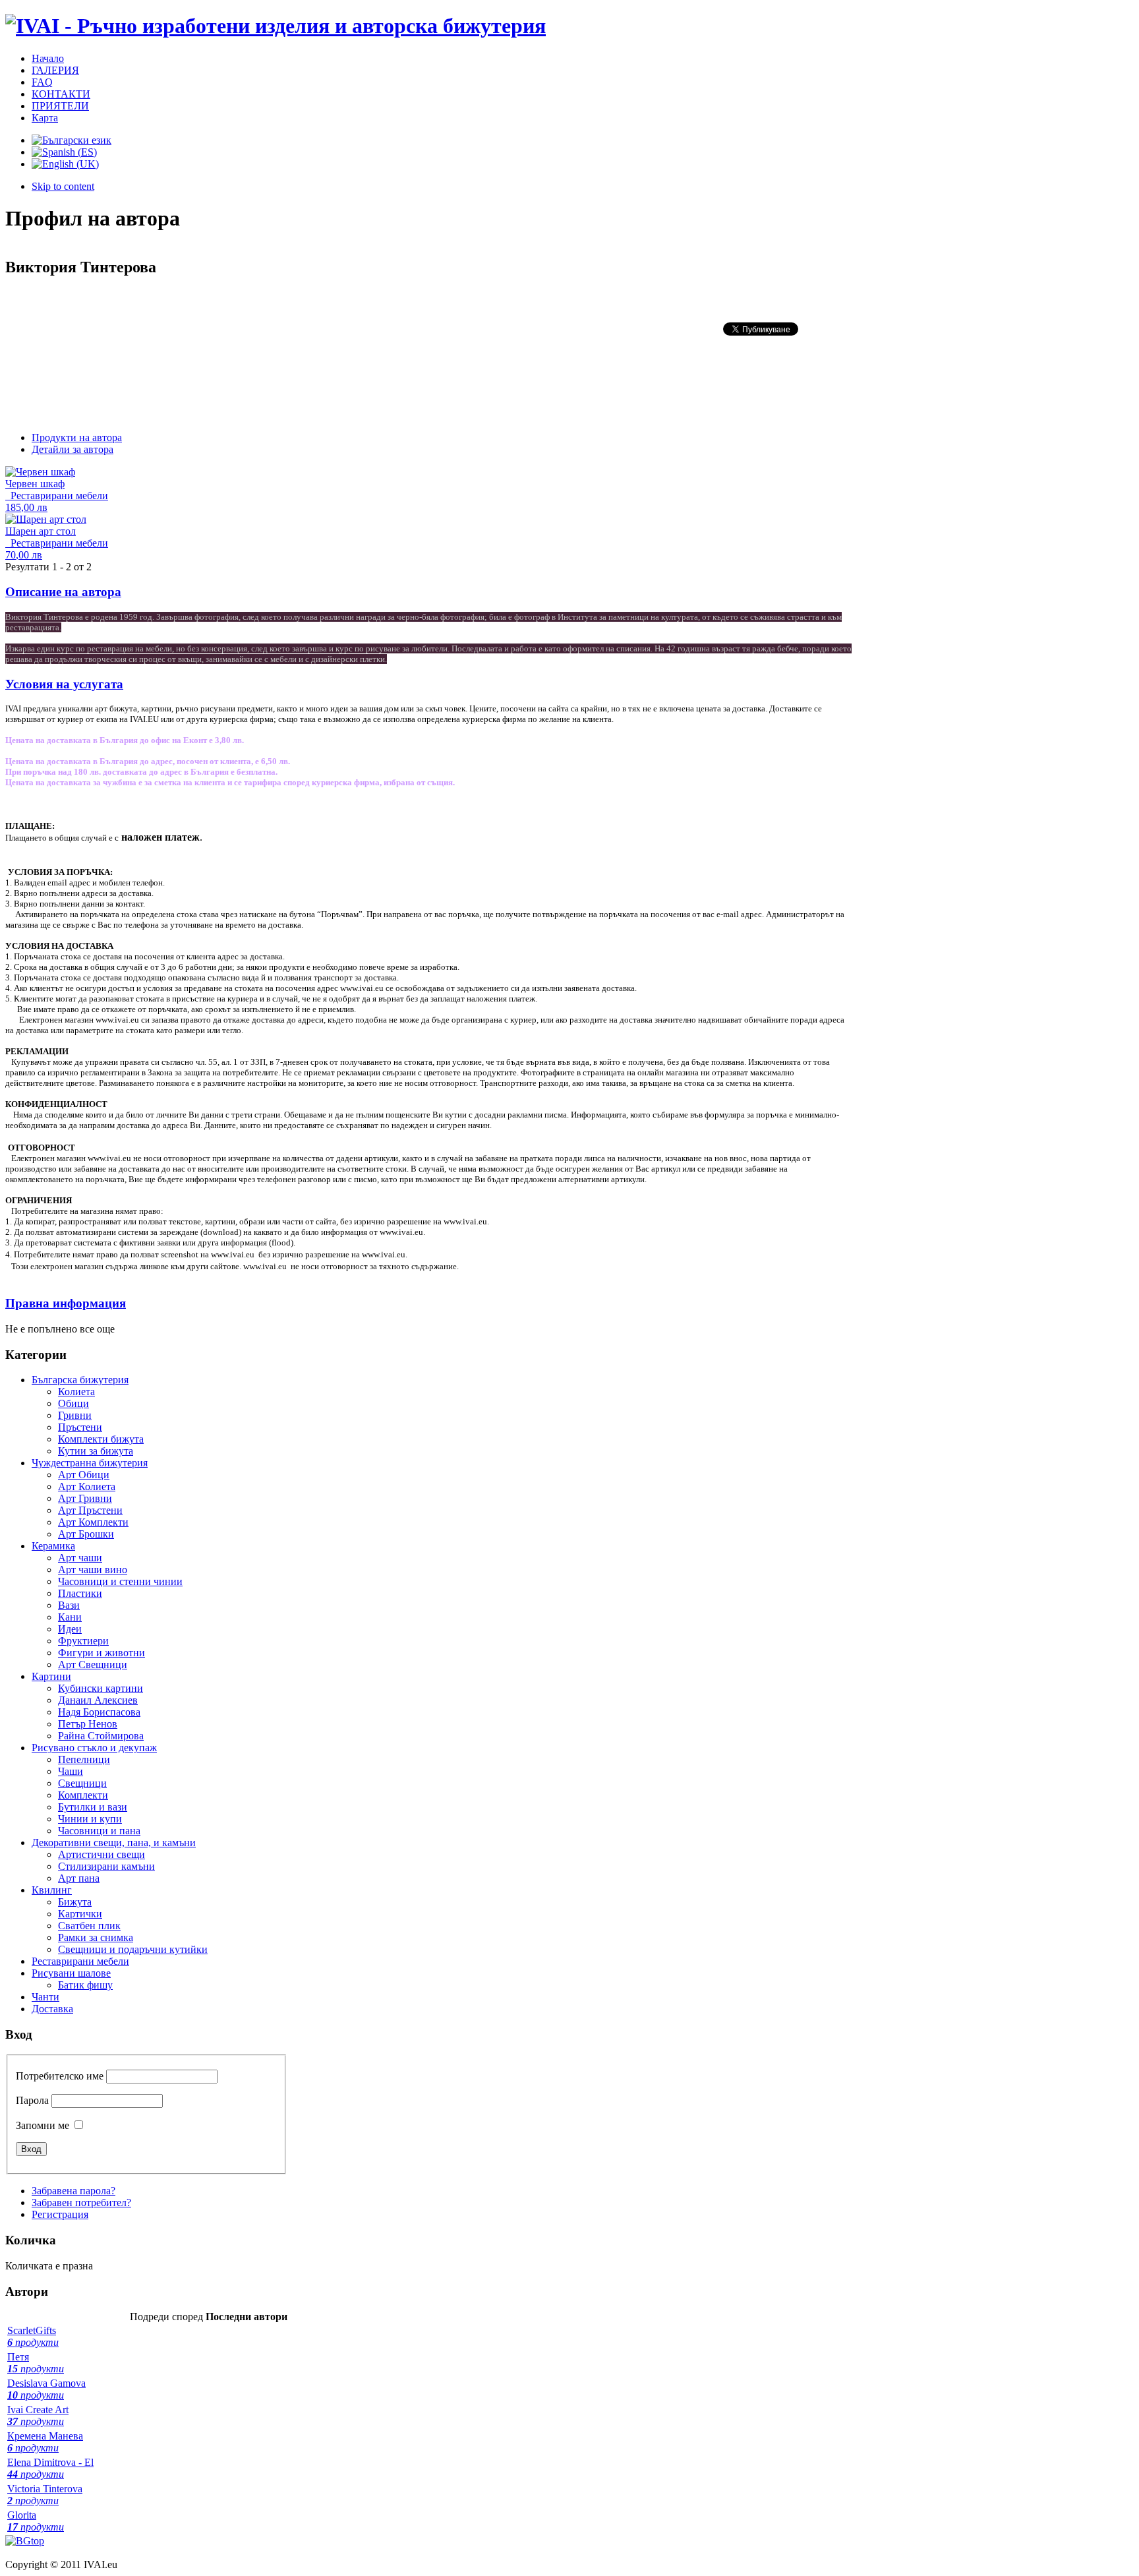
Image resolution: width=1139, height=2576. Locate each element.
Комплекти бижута (101, 1439)
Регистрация (60, 2214)
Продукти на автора (77, 437)
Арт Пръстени (90, 1510)
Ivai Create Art (38, 2415)
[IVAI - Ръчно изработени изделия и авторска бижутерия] (276, 26)
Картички (80, 1914)
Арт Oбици (84, 1475)
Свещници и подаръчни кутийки (133, 1949)
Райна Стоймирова (101, 1736)
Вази (69, 1605)
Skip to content (63, 186)
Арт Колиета (87, 1486)
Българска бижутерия (80, 1380)
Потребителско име (60, 2076)
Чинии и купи (90, 1819)
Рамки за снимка (96, 1937)
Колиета (76, 1392)
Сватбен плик (89, 1926)
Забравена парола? (73, 2191)
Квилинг (52, 1890)
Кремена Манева (45, 2442)
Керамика (53, 1546)
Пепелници (84, 1759)
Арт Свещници (93, 1664)
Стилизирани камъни (106, 1866)
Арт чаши (80, 1558)
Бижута (75, 1902)
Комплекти (83, 1795)
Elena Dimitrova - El (50, 2468)
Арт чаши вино (93, 1570)
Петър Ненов (88, 1724)
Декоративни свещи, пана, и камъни (114, 1842)
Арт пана (79, 1878)
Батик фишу (85, 1985)
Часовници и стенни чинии (120, 1581)
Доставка (52, 2009)
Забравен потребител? (81, 2202)
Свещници (82, 1783)
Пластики (80, 1593)
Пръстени (80, 1427)
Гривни (75, 1415)
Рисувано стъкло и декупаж (94, 1748)
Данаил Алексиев (98, 1700)
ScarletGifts (33, 2336)
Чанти (45, 1997)
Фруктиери (83, 1641)
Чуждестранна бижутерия (90, 1463)
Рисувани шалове (71, 1973)
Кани (70, 1617)
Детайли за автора (73, 449)
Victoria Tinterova (45, 2495)
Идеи (70, 1629)
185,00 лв (26, 507)
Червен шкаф (35, 484)
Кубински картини (101, 1688)
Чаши (71, 1771)
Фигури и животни (102, 1653)
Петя (36, 2363)
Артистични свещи (102, 1854)
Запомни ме (43, 2125)
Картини (51, 1676)
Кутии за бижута (96, 1451)
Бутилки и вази (93, 1807)
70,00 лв (24, 555)
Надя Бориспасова (99, 1712)
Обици (73, 1403)
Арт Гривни (85, 1498)
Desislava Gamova (46, 2389)
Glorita (36, 2521)
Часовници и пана (99, 1831)
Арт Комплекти (93, 1522)
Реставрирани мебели (57, 495)
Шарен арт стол (41, 531)
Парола (32, 2100)
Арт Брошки (86, 1534)
